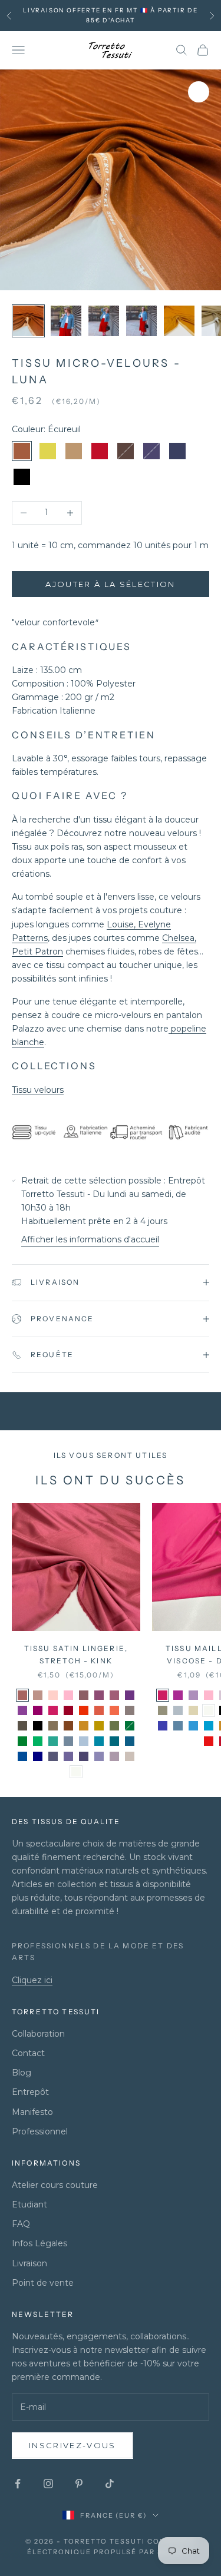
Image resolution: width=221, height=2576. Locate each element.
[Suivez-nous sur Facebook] (18, 2484)
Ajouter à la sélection (110, 584)
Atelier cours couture (55, 2185)
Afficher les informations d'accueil (90, 1239)
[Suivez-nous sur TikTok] (110, 2484)
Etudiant (29, 2204)
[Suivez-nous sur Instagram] (48, 2484)
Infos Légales (39, 2243)
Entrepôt (30, 2092)
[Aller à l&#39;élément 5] (179, 321)
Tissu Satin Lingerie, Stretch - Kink (76, 1654)
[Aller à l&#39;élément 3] (104, 321)
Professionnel (40, 2131)
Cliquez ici (32, 1980)
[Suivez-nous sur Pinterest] (79, 2484)
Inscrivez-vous (72, 2445)
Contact (28, 2053)
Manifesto (32, 2112)
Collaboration (38, 2034)
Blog (22, 2073)
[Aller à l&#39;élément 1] (28, 321)
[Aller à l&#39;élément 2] (66, 321)
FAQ (21, 2224)
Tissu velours (38, 1090)
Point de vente (43, 2283)
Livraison (29, 2263)
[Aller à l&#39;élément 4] (141, 321)
